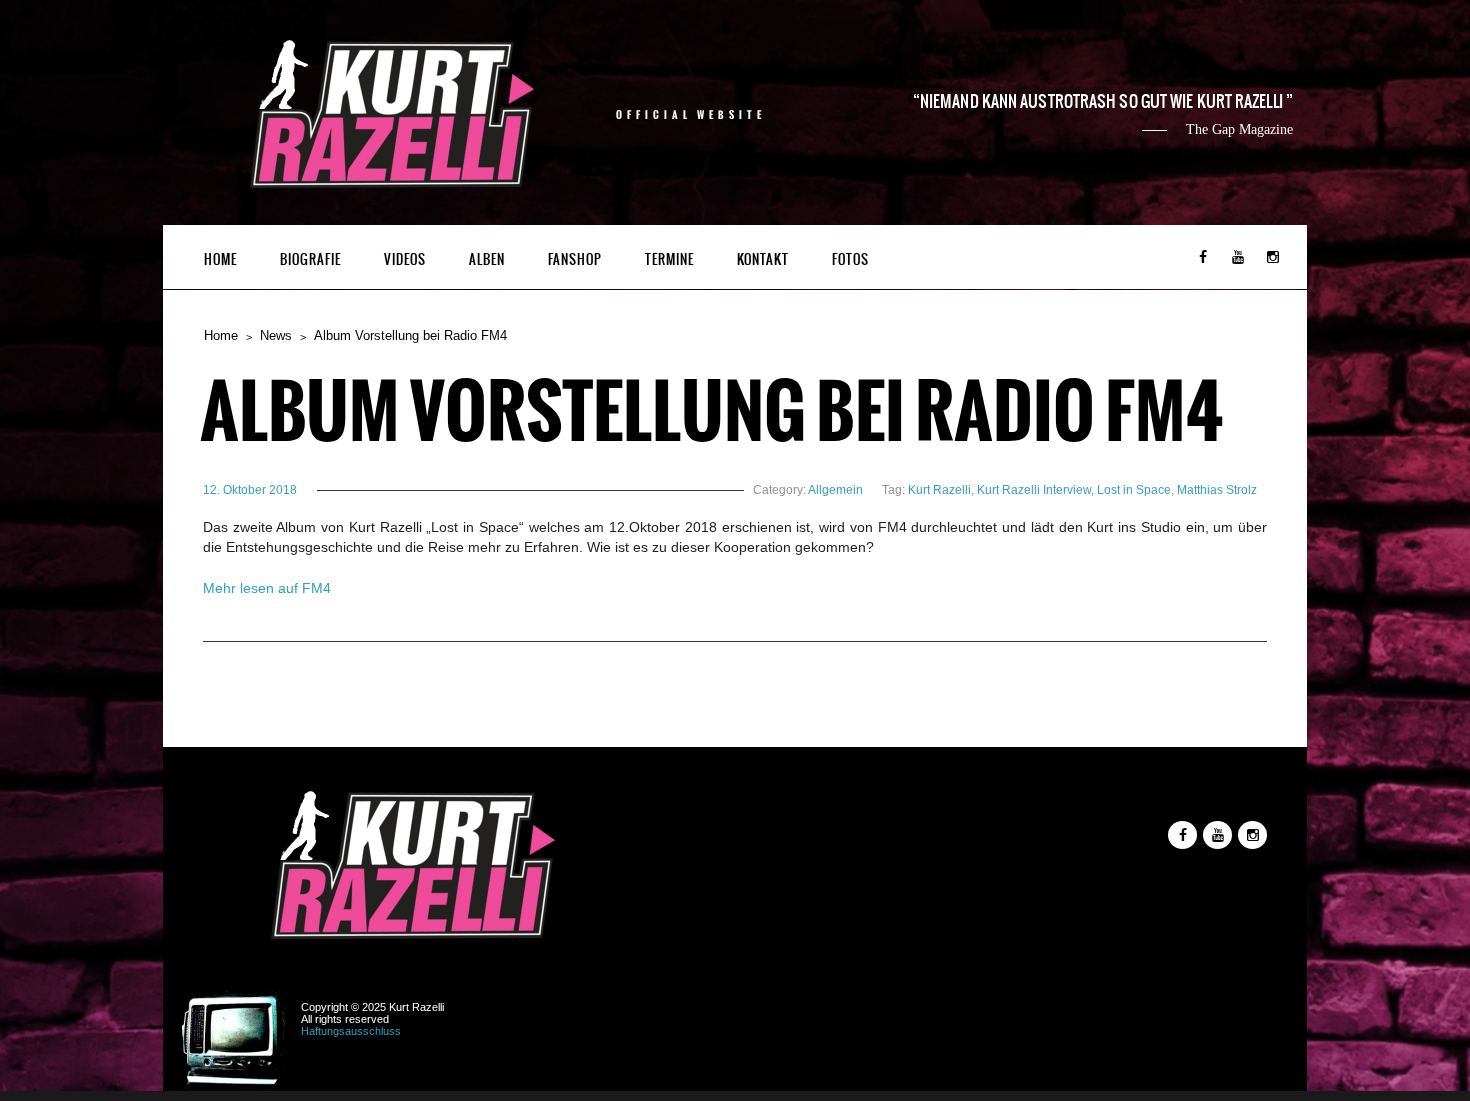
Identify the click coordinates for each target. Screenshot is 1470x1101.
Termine (669, 259)
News (276, 335)
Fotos (850, 259)
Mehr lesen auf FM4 (267, 588)
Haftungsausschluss (351, 1031)
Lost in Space (1134, 490)
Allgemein (835, 490)
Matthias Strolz (1217, 490)
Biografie (310, 259)
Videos (405, 259)
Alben (487, 259)
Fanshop (575, 259)
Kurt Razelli (939, 490)
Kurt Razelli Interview (1034, 490)
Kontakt (763, 259)
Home (220, 259)
